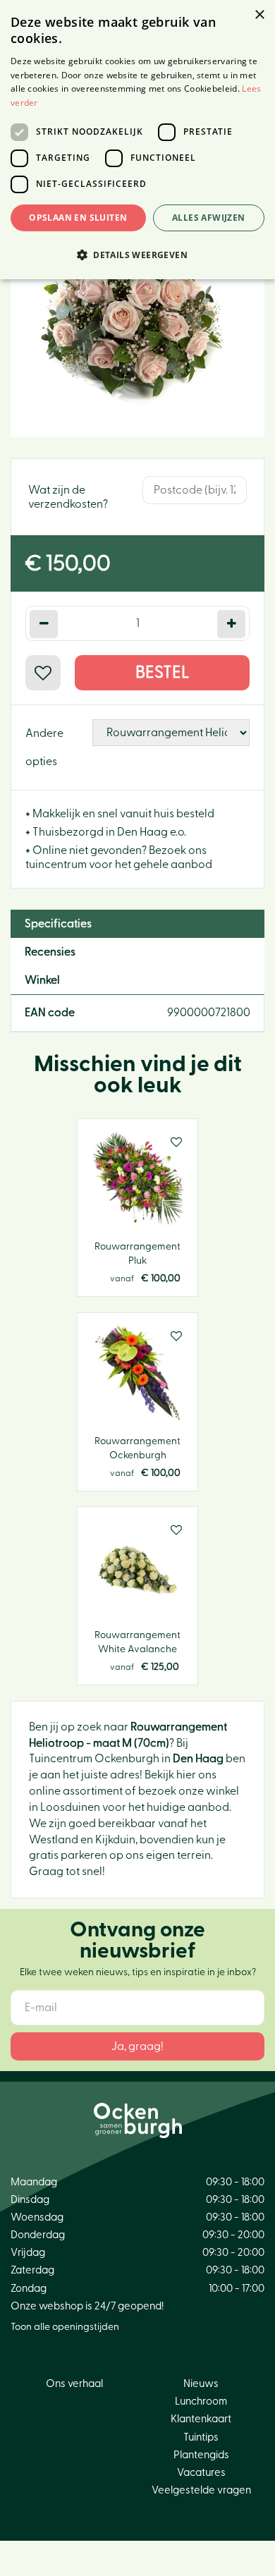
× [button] (259, 15)
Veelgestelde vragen (201, 2490)
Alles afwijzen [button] (209, 218)
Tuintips (201, 2437)
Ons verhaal (74, 2384)
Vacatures (201, 2473)
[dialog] (137, 140)
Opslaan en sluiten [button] (78, 218)
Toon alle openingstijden (65, 2327)
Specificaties (58, 924)
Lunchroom (201, 2401)
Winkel (42, 980)
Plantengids (201, 2455)
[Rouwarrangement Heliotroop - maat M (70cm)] (137, 310)
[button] (137, 254)
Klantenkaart (201, 2419)
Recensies (50, 952)
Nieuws (201, 2384)
